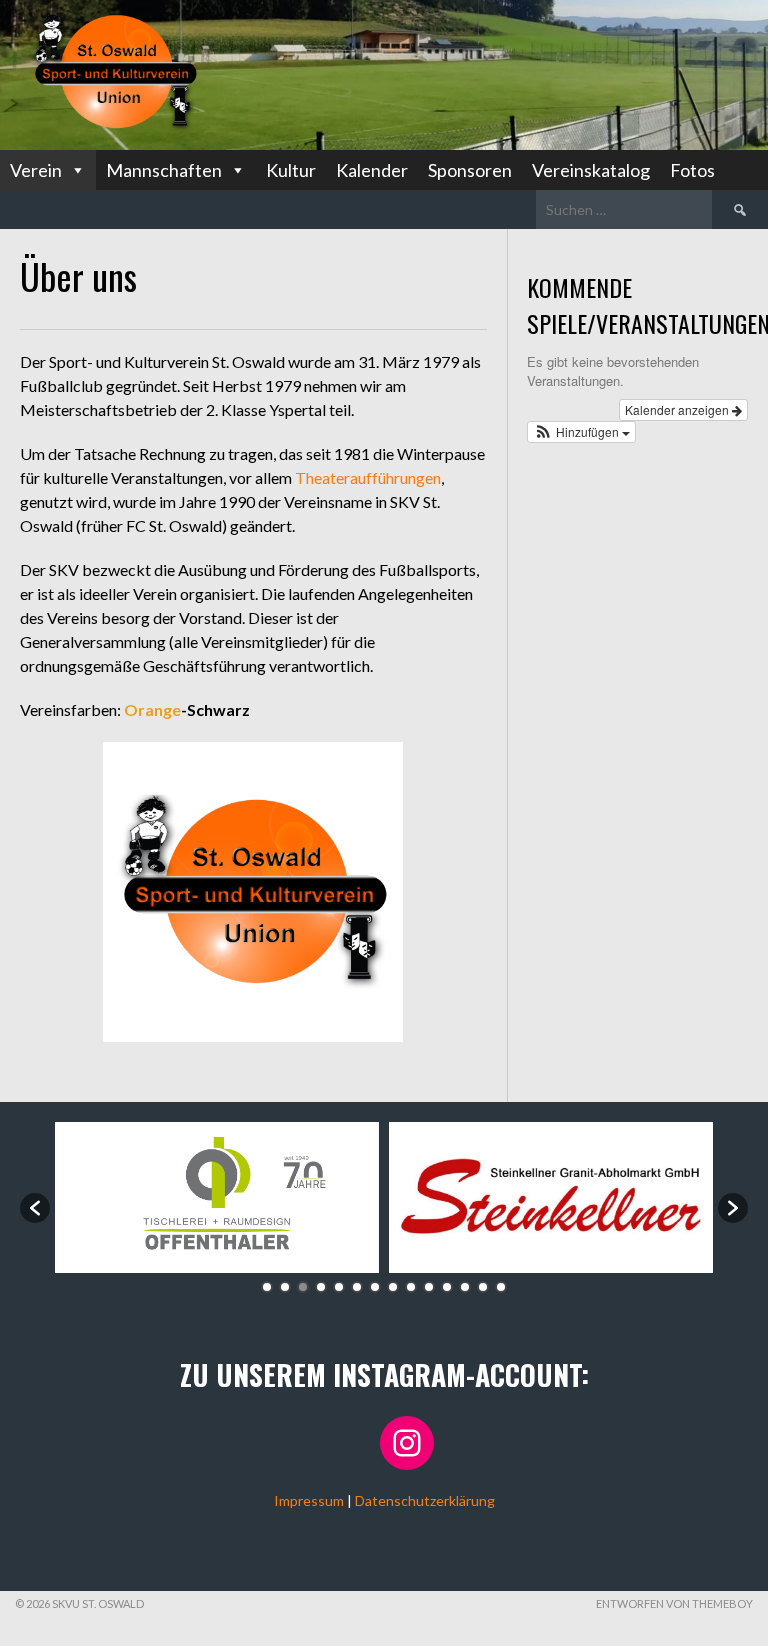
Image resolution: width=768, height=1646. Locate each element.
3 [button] (303, 1287)
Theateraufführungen (366, 477)
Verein (36, 170)
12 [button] (465, 1287)
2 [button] (285, 1287)
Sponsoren (470, 170)
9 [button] (411, 1287)
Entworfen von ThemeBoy (674, 1603)
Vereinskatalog (591, 170)
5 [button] (339, 1287)
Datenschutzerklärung (425, 1500)
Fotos (692, 170)
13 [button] (483, 1287)
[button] (582, 432)
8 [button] (393, 1287)
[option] (217, 1197)
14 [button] (501, 1287)
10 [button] (429, 1287)
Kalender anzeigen (678, 409)
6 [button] (357, 1287)
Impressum (309, 1500)
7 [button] (375, 1287)
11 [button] (447, 1287)
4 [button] (321, 1287)
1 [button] (267, 1287)
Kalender (372, 170)
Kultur (291, 170)
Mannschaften (164, 170)
